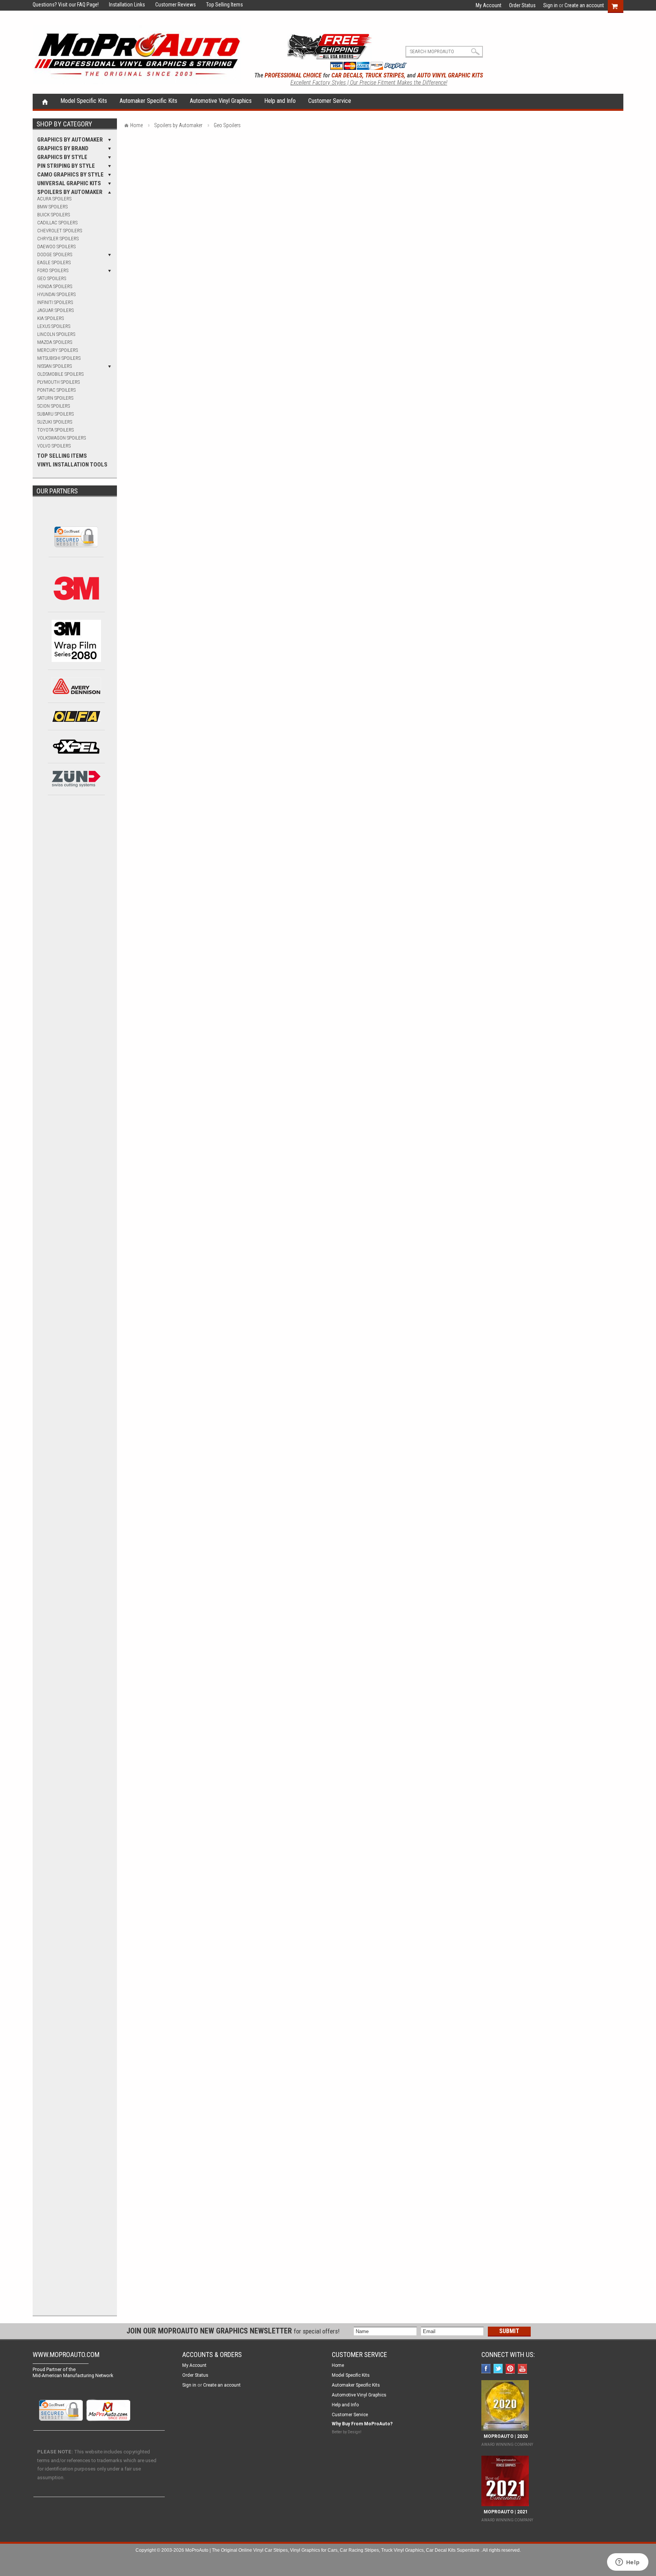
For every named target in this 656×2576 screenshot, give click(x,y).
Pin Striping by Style (66, 166)
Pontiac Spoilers (56, 390)
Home (45, 101)
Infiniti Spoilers (55, 302)
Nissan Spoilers (54, 366)
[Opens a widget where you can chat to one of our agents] (628, 2563)
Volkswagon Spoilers (61, 438)
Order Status (522, 5)
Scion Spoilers (54, 406)
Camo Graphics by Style (70, 175)
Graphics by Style (62, 157)
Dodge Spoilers (55, 254)
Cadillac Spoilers (57, 223)
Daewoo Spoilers (56, 247)
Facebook (487, 2369)
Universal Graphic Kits (69, 183)
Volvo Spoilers (54, 446)
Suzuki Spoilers (55, 422)
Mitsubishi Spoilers (59, 358)
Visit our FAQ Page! (78, 5)
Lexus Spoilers (54, 326)
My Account (489, 5)
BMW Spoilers (52, 207)
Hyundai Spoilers (56, 294)
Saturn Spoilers (55, 398)
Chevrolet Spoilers (60, 231)
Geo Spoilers (52, 278)
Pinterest (511, 2369)
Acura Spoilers (54, 199)
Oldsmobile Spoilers (60, 374)
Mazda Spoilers (55, 342)
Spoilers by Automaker (70, 192)
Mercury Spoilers (58, 350)
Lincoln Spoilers (56, 334)
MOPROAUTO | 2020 (505, 2436)
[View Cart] (619, 5)
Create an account (584, 5)
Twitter (499, 2369)
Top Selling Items (220, 5)
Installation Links (122, 5)
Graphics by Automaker (70, 140)
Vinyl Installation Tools (72, 465)
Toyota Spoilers (55, 430)
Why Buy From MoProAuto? (362, 2424)
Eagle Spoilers (54, 262)
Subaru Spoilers (55, 414)
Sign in (550, 5)
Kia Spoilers (50, 318)
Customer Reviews (171, 5)
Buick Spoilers (54, 215)
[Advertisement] (76, 929)
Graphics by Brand (63, 148)
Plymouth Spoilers (58, 382)
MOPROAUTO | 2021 (505, 2512)
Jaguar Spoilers (55, 310)
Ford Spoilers (53, 270)
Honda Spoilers (55, 286)
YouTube (523, 2369)
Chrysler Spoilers (58, 239)
